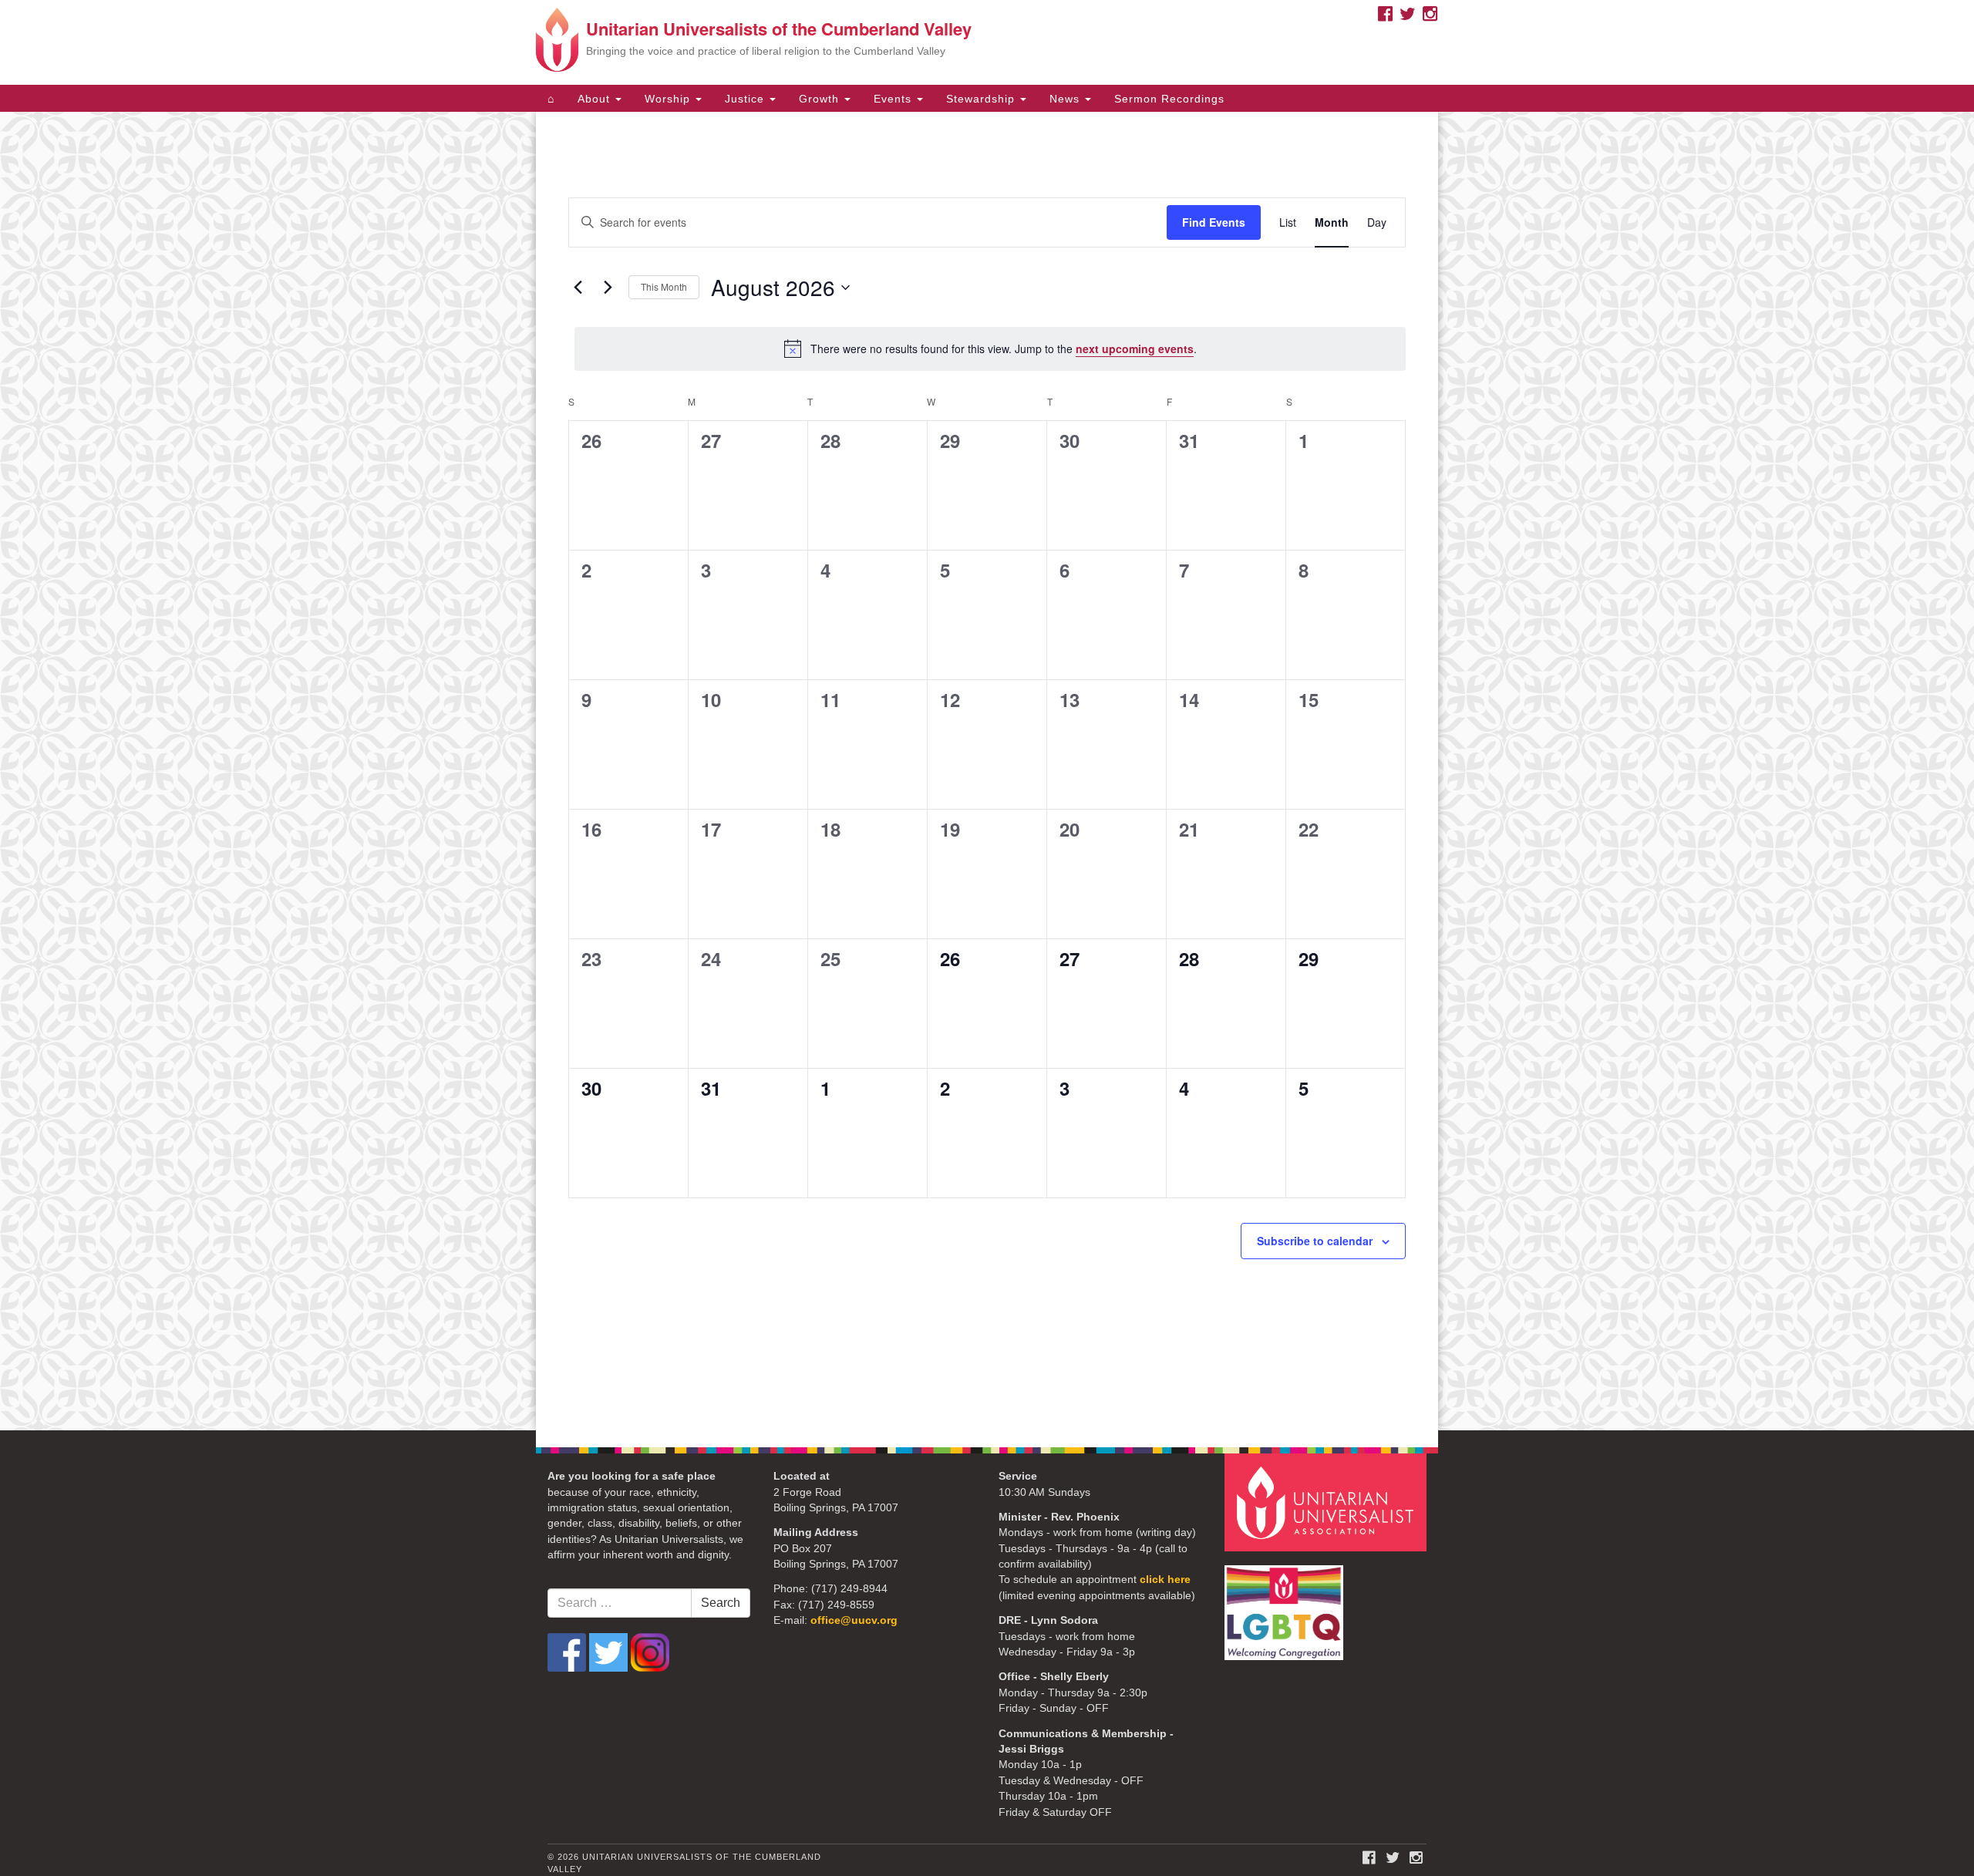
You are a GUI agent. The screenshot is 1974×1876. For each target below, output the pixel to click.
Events (894, 99)
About (596, 99)
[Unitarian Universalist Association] (1328, 1502)
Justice (746, 99)
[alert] (990, 349)
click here (1165, 1580)
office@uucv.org (854, 1620)
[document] (987, 771)
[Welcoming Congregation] (1286, 1605)
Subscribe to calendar (1315, 1241)
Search (721, 1603)
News (1066, 99)
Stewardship (982, 99)
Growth (821, 99)
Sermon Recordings (1169, 99)
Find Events (1214, 222)
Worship (669, 99)
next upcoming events (1135, 349)
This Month (664, 286)
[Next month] (608, 288)
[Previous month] (578, 288)
